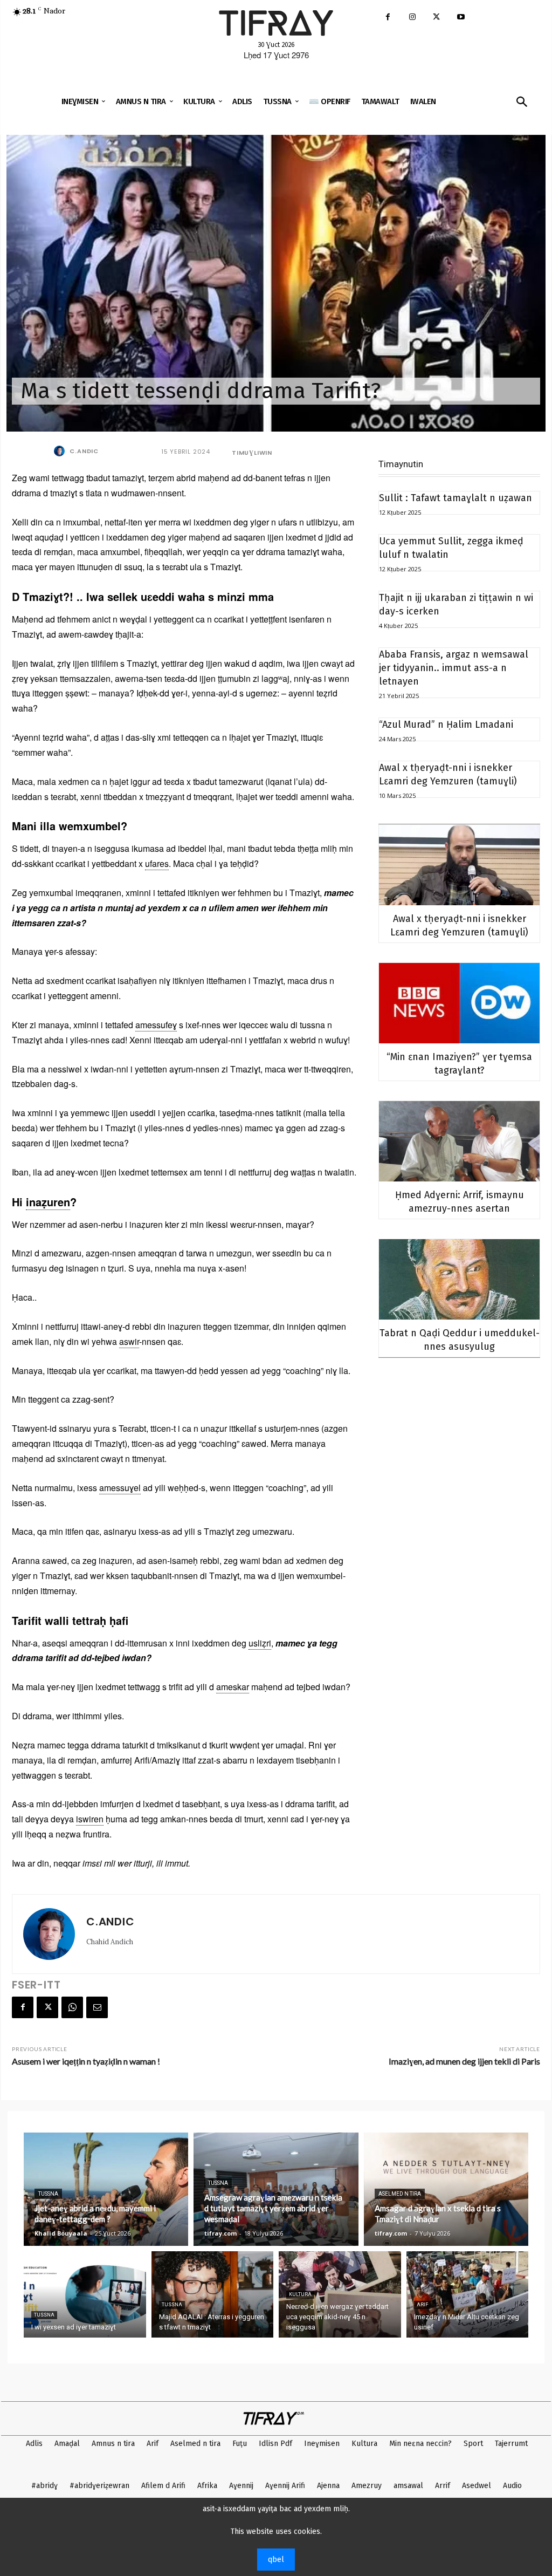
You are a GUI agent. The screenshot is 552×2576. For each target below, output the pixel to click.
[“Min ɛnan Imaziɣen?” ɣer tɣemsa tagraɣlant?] (459, 1003)
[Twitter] (436, 18)
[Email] (97, 2007)
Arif (422, 2305)
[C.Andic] (61, 451)
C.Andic (84, 451)
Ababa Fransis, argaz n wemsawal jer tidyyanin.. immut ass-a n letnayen (454, 668)
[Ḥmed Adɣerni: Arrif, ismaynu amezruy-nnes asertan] (459, 1141)
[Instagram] (412, 18)
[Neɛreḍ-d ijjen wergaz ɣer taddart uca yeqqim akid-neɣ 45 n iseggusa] (340, 2294)
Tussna (48, 2194)
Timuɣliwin (252, 453)
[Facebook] (388, 18)
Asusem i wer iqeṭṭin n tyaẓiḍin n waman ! (86, 2061)
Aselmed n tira (400, 2194)
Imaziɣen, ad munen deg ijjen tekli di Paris (464, 2061)
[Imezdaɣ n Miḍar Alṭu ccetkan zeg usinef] (468, 2294)
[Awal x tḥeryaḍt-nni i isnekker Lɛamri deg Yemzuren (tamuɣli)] (459, 865)
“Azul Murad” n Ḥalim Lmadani (446, 725)
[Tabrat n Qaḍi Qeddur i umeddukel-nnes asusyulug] (459, 1279)
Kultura (300, 2294)
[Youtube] (461, 18)
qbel (276, 2560)
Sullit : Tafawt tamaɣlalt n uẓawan (456, 498)
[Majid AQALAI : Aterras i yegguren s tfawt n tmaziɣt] (213, 2294)
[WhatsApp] (72, 2007)
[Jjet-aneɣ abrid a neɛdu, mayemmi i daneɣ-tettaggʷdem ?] (106, 2189)
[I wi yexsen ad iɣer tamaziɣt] (85, 2294)
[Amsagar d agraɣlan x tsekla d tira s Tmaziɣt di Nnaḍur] (446, 2189)
